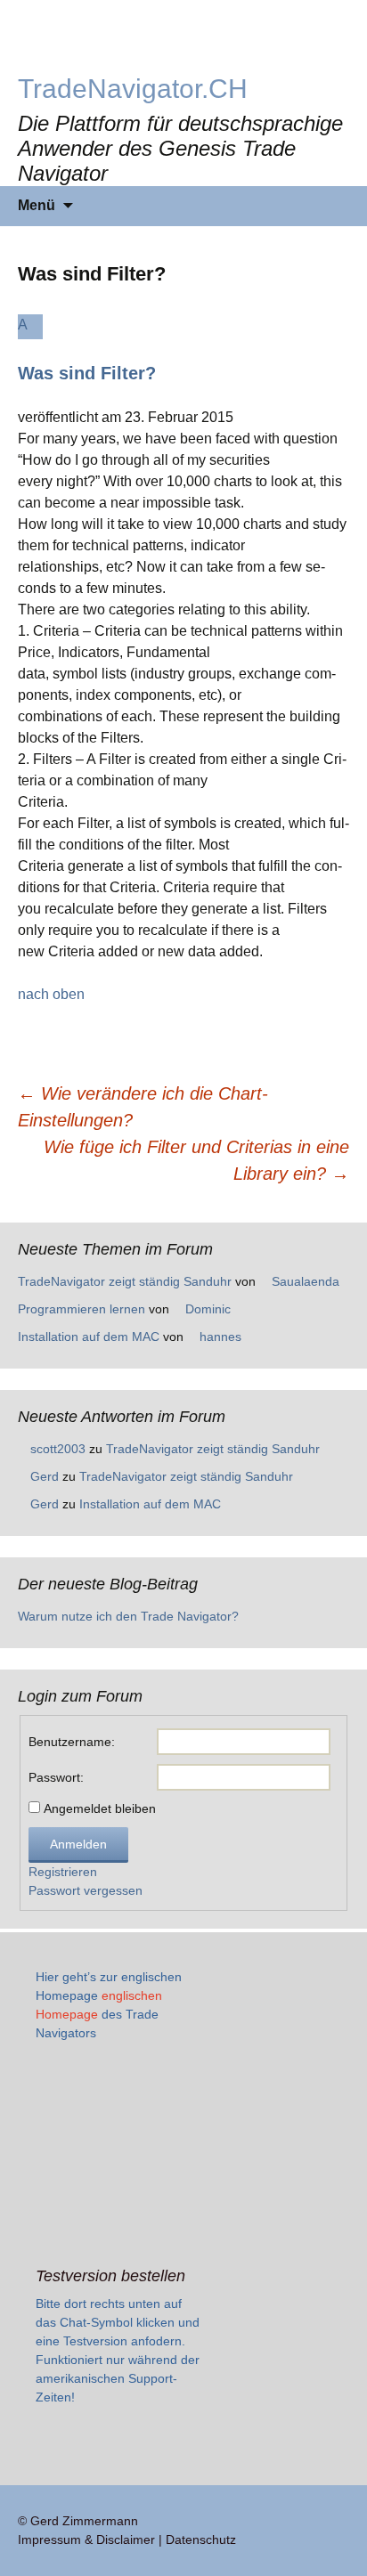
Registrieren (63, 1872)
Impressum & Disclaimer (86, 2539)
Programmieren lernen (82, 1309)
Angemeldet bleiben (100, 1808)
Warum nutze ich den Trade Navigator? (128, 1616)
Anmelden (78, 1844)
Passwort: (56, 1777)
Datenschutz (201, 2539)
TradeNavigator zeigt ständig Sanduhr (125, 1281)
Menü (37, 205)
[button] (183, 349)
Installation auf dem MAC (89, 1337)
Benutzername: (72, 1742)
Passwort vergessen (86, 1890)
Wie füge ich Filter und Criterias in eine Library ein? (196, 1160)
